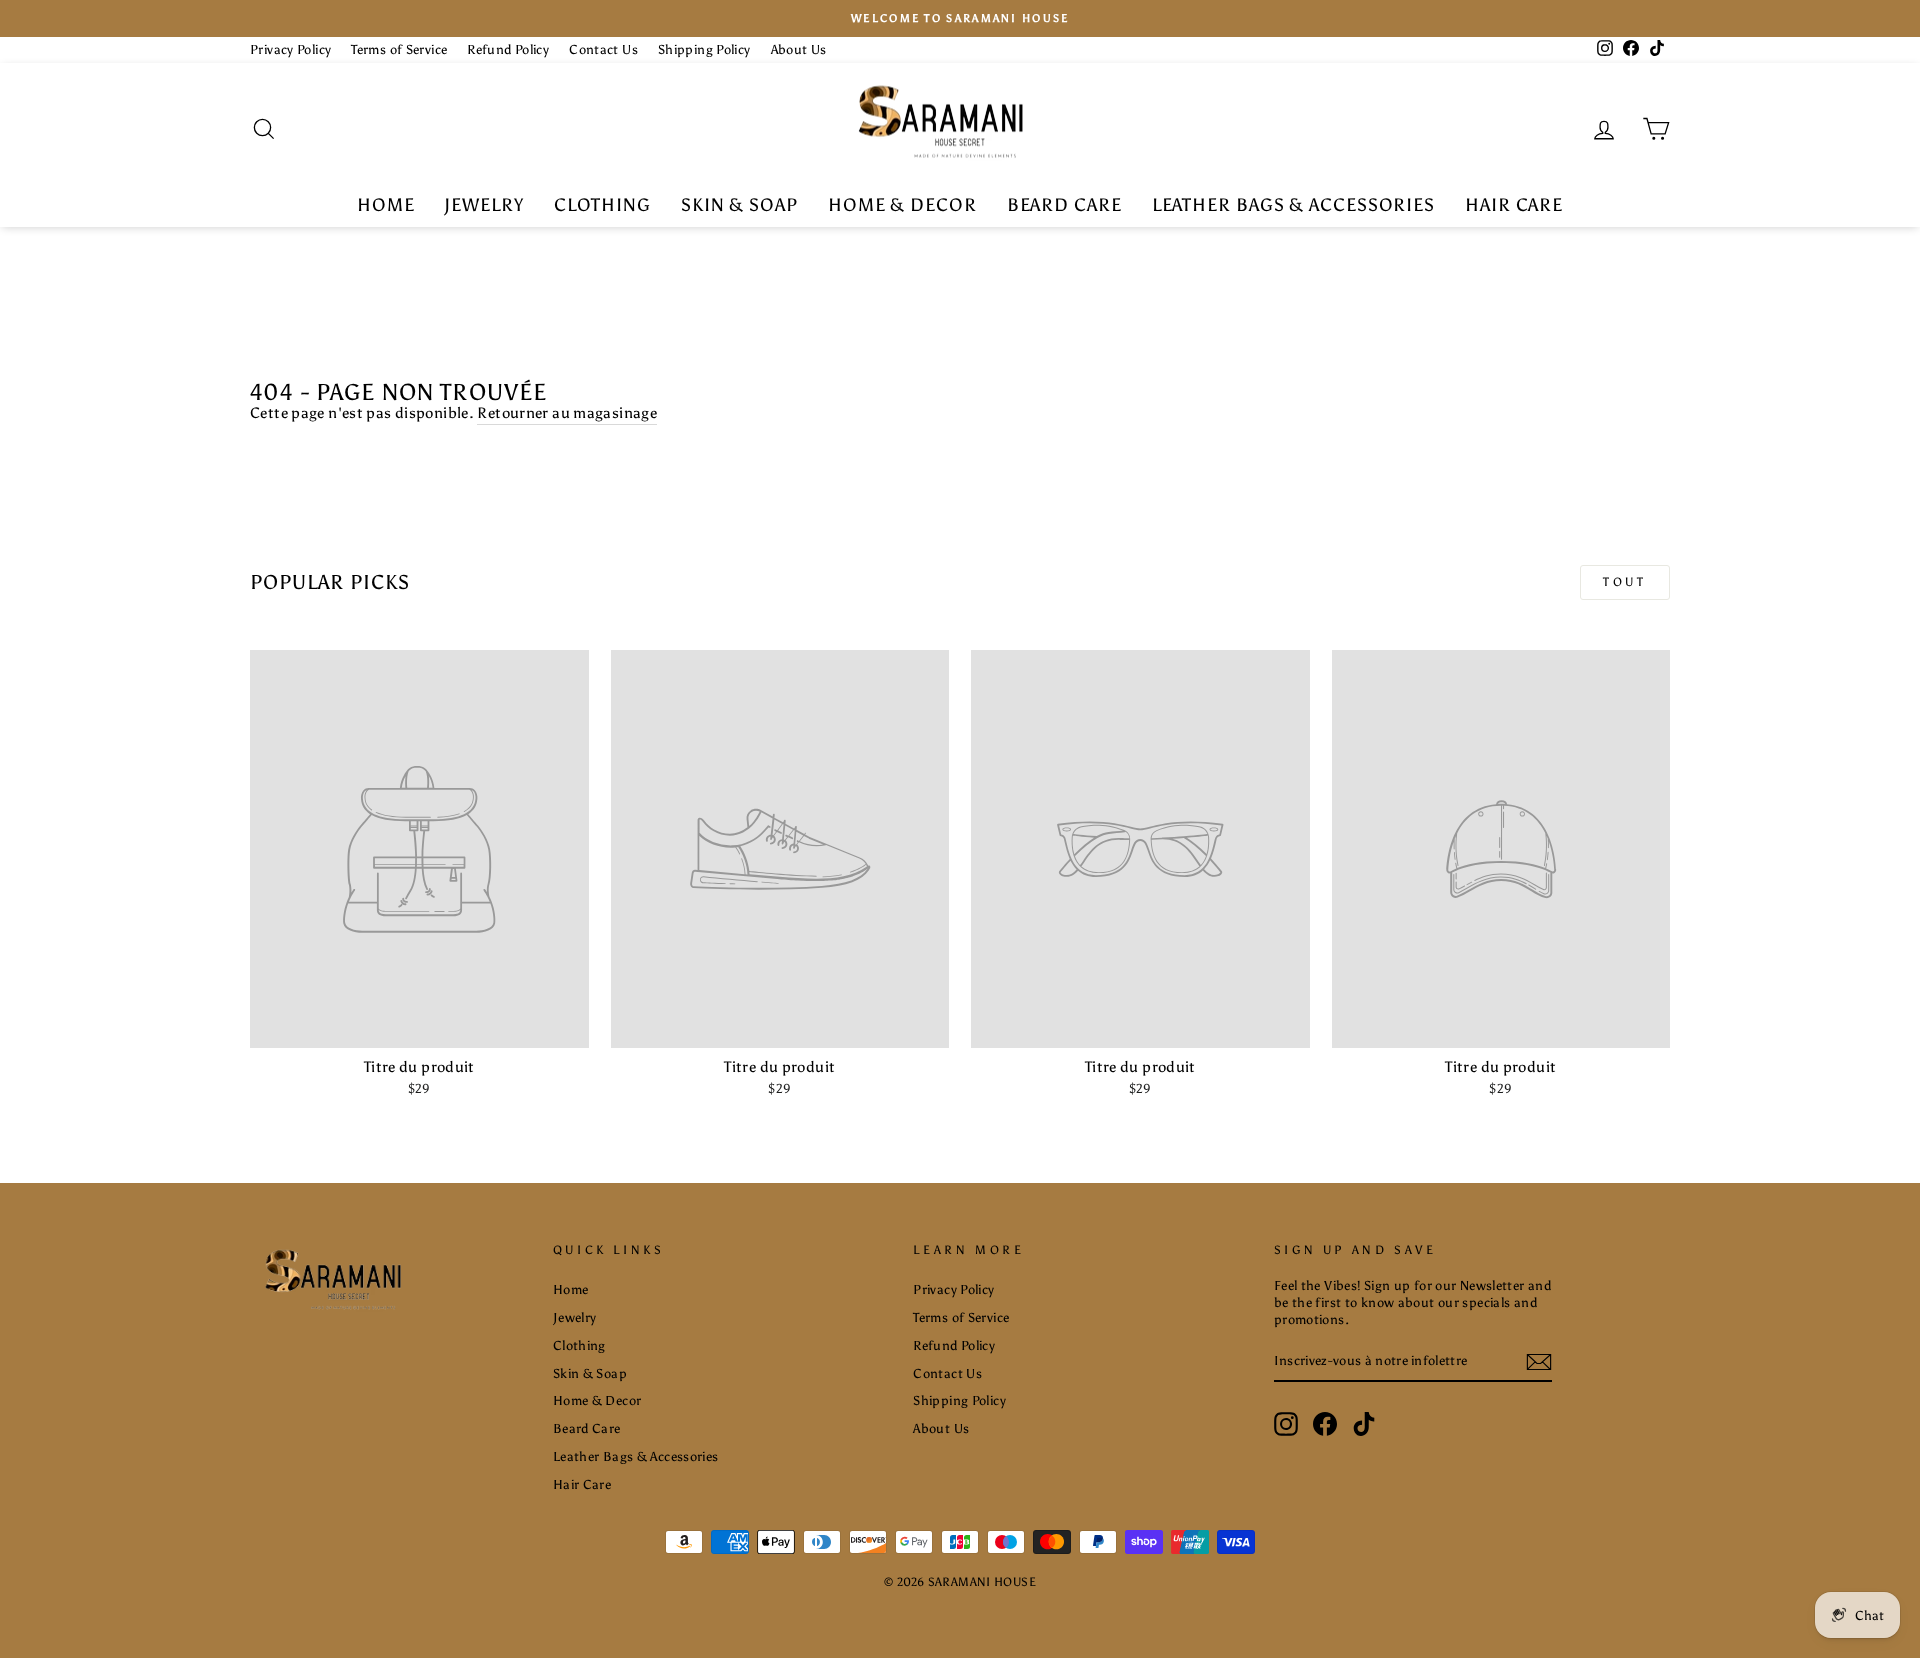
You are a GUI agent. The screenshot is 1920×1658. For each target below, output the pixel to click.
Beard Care (1064, 205)
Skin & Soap (739, 205)
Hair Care (1514, 205)
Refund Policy (508, 49)
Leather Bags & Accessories (1293, 205)
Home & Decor (902, 205)
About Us (799, 49)
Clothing (602, 205)
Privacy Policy (290, 49)
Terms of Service (399, 49)
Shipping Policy (704, 49)
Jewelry (483, 205)
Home (386, 205)
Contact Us (603, 49)
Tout (1624, 582)
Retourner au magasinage (567, 413)
